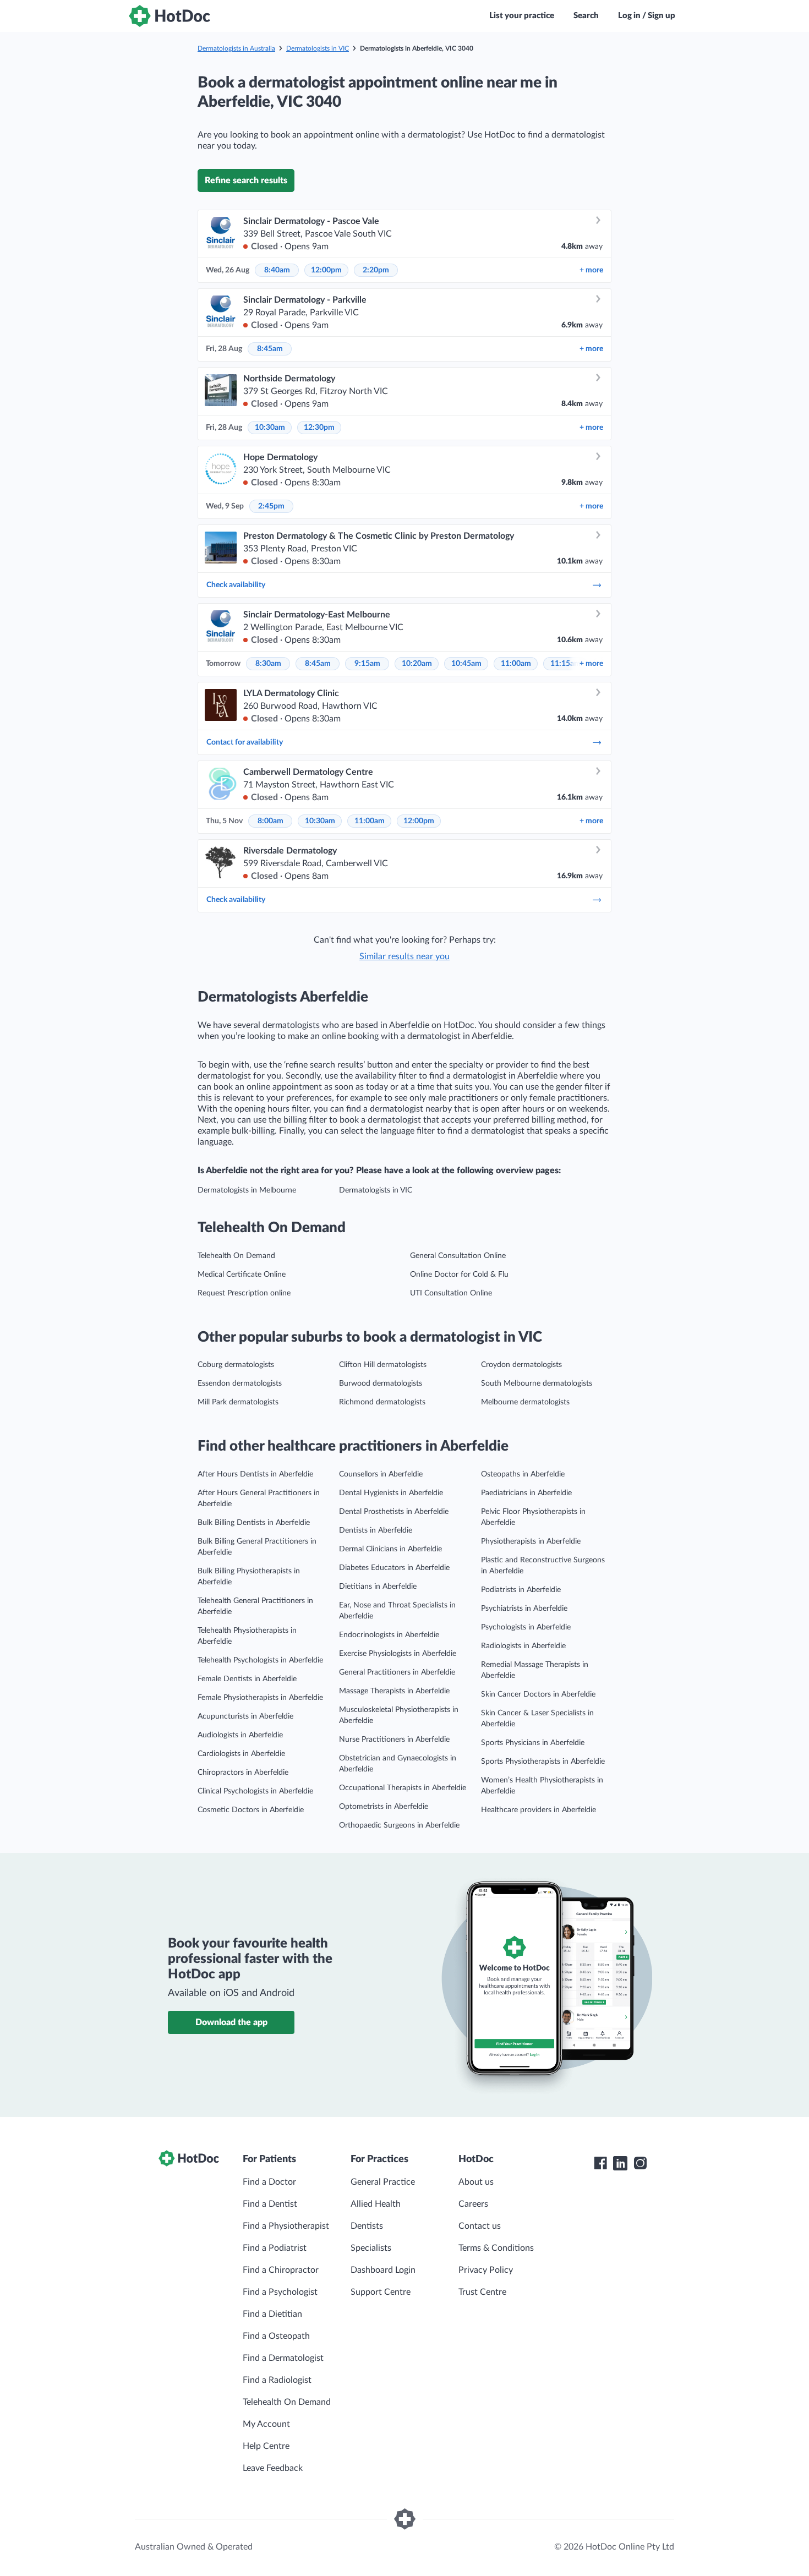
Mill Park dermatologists (238, 1402)
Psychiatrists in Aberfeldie (524, 1609)
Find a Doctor (269, 2182)
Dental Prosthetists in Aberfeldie (394, 1512)
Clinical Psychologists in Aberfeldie (255, 1791)
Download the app (231, 2022)
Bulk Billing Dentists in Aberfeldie (254, 1523)
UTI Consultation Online (451, 1293)
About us (476, 2182)
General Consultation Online (458, 1256)
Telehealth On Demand (236, 1256)
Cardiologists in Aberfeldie (241, 1754)
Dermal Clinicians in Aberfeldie (390, 1549)
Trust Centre (482, 2292)
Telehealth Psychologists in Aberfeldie (260, 1660)
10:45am (466, 664)
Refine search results (246, 181)
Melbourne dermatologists (525, 1402)
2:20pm (376, 270)
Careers (473, 2204)
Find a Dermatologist (283, 2358)
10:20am (417, 664)
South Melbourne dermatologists (537, 1383)
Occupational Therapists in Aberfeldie (403, 1788)
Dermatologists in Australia (236, 48)
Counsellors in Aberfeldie (381, 1474)
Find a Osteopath (276, 2336)
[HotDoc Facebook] (600, 2163)
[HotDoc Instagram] (640, 2163)
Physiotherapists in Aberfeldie (531, 1541)
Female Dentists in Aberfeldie (247, 1679)
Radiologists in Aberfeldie (523, 1646)
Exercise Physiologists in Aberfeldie (398, 1654)
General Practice (383, 2182)
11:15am (565, 664)
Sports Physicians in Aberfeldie (533, 1743)
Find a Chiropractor (281, 2270)
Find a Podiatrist (275, 2248)
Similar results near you (404, 956)
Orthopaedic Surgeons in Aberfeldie (399, 1825)
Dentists (367, 2226)
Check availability (236, 585)
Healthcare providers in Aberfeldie (539, 1810)
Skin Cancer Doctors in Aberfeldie (538, 1694)
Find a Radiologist (277, 2380)
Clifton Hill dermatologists (383, 1365)
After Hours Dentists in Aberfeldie (255, 1474)
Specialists (371, 2248)
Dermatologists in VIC (318, 48)
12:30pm (319, 428)
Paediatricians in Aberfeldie (526, 1493)
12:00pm (326, 270)
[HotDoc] (170, 16)
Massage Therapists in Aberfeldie (394, 1691)
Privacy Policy (486, 2270)
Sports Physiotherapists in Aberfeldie (543, 1762)
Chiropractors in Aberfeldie (243, 1773)
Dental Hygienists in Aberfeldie (391, 1493)
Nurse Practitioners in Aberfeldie (394, 1740)
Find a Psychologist (280, 2292)
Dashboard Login (383, 2270)
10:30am (270, 428)
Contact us (480, 2226)
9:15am (367, 664)
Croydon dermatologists (521, 1365)
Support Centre (381, 2292)
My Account (266, 2424)
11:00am (516, 664)
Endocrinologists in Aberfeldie (389, 1635)
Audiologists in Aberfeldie (240, 1735)
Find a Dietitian (272, 2314)
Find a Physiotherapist (286, 2226)
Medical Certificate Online (242, 1275)
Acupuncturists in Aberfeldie (245, 1716)
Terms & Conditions (496, 2248)
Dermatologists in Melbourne (247, 1190)
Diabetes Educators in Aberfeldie (394, 1568)
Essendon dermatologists (240, 1383)
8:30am (268, 664)
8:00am (270, 821)
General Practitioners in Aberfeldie (397, 1672)
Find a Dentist (270, 2204)
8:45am (270, 349)
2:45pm (271, 506)
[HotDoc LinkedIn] (620, 2163)
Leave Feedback (273, 2468)
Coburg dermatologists (236, 1365)
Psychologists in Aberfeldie (526, 1627)
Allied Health (376, 2204)
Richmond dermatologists (382, 1402)
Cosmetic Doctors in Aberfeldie (251, 1810)
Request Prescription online (244, 1293)
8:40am (277, 270)
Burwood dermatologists (381, 1383)
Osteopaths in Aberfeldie (523, 1474)
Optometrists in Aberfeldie (384, 1807)
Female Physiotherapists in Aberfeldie (260, 1698)
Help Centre (266, 2446)
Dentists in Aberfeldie (376, 1530)
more (591, 270)
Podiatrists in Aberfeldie (521, 1590)
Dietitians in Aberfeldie (378, 1587)
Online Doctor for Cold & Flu (459, 1275)
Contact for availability (245, 742)
